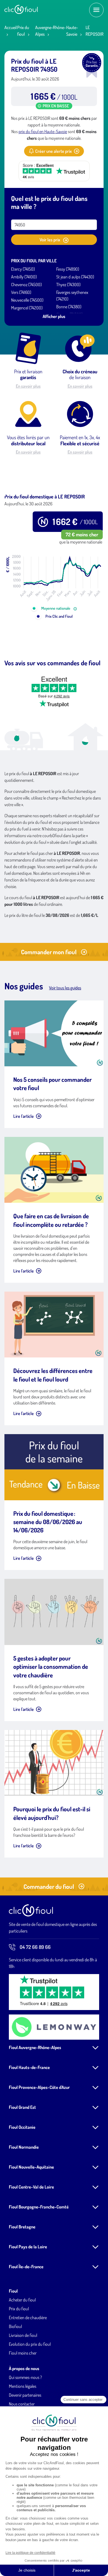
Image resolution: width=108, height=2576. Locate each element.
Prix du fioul (19, 2309)
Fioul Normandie (24, 2147)
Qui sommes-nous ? (25, 2377)
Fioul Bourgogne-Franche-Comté (39, 2207)
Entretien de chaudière (28, 2318)
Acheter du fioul (22, 2300)
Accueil (11, 27)
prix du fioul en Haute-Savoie (43, 131)
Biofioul (15, 2326)
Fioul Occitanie (22, 2127)
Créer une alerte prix (53, 151)
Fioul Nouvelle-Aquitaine (31, 2167)
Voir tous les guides (65, 988)
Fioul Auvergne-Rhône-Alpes (35, 2047)
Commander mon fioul (49, 952)
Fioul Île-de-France (26, 2267)
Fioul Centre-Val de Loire (31, 2187)
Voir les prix (50, 240)
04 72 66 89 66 (35, 1947)
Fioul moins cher (23, 2353)
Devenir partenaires (25, 2395)
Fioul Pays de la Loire (28, 2247)
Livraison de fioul (23, 2335)
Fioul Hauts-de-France (29, 2067)
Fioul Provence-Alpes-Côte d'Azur (39, 2087)
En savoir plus (28, 386)
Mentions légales (23, 2386)
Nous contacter (22, 2404)
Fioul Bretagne (22, 2227)
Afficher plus (54, 316)
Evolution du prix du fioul (30, 2344)
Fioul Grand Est (22, 2107)
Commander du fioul (49, 1886)
